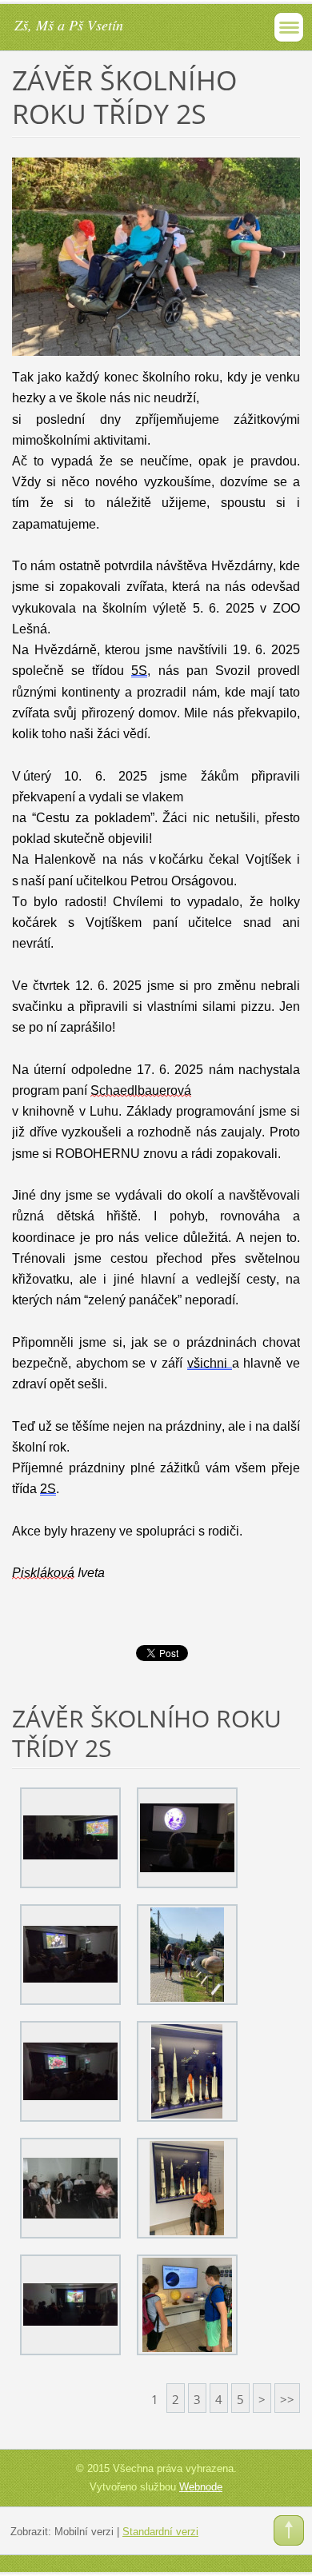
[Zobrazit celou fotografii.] (70, 1838)
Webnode (201, 2487)
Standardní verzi (160, 2532)
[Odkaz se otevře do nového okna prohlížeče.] (156, 255)
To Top (289, 2530)
